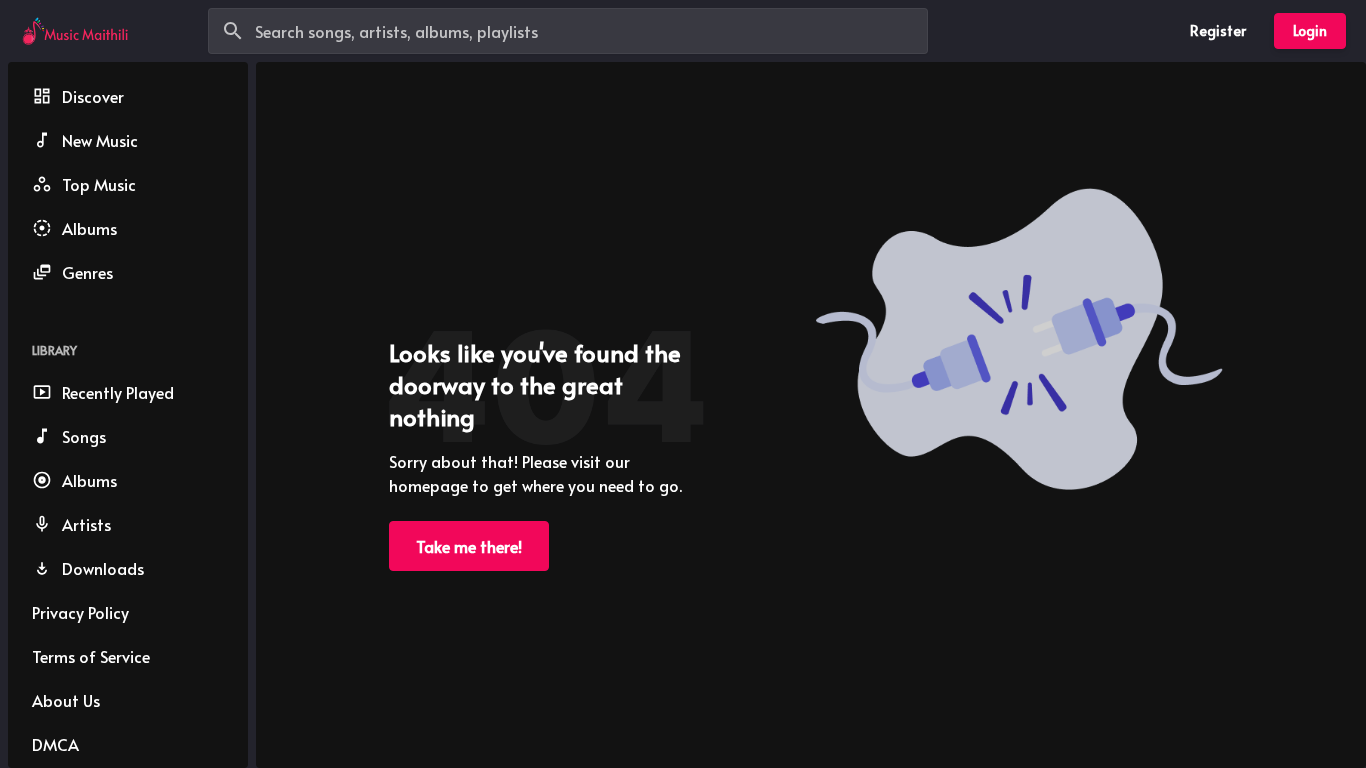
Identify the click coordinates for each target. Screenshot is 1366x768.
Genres (87, 272)
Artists (86, 524)
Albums (89, 228)
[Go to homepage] (75, 31)
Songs (84, 436)
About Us (66, 700)
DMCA (55, 744)
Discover (93, 96)
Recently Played (118, 392)
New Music (100, 140)
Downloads (103, 568)
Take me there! (469, 546)
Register (1218, 30)
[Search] (233, 31)
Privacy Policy (80, 612)
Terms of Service (91, 656)
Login (1310, 30)
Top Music (99, 184)
